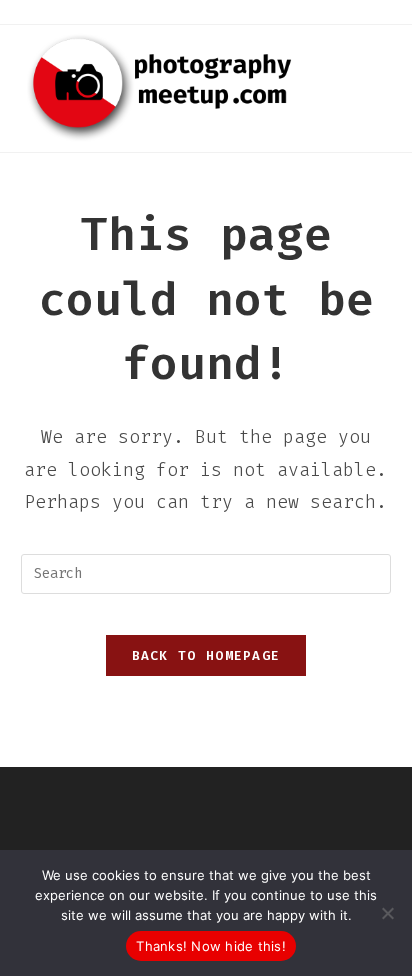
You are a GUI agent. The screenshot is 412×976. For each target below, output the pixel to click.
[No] (387, 913)
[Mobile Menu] (384, 52)
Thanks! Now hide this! (211, 946)
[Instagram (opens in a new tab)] (205, 11)
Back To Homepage (206, 655)
